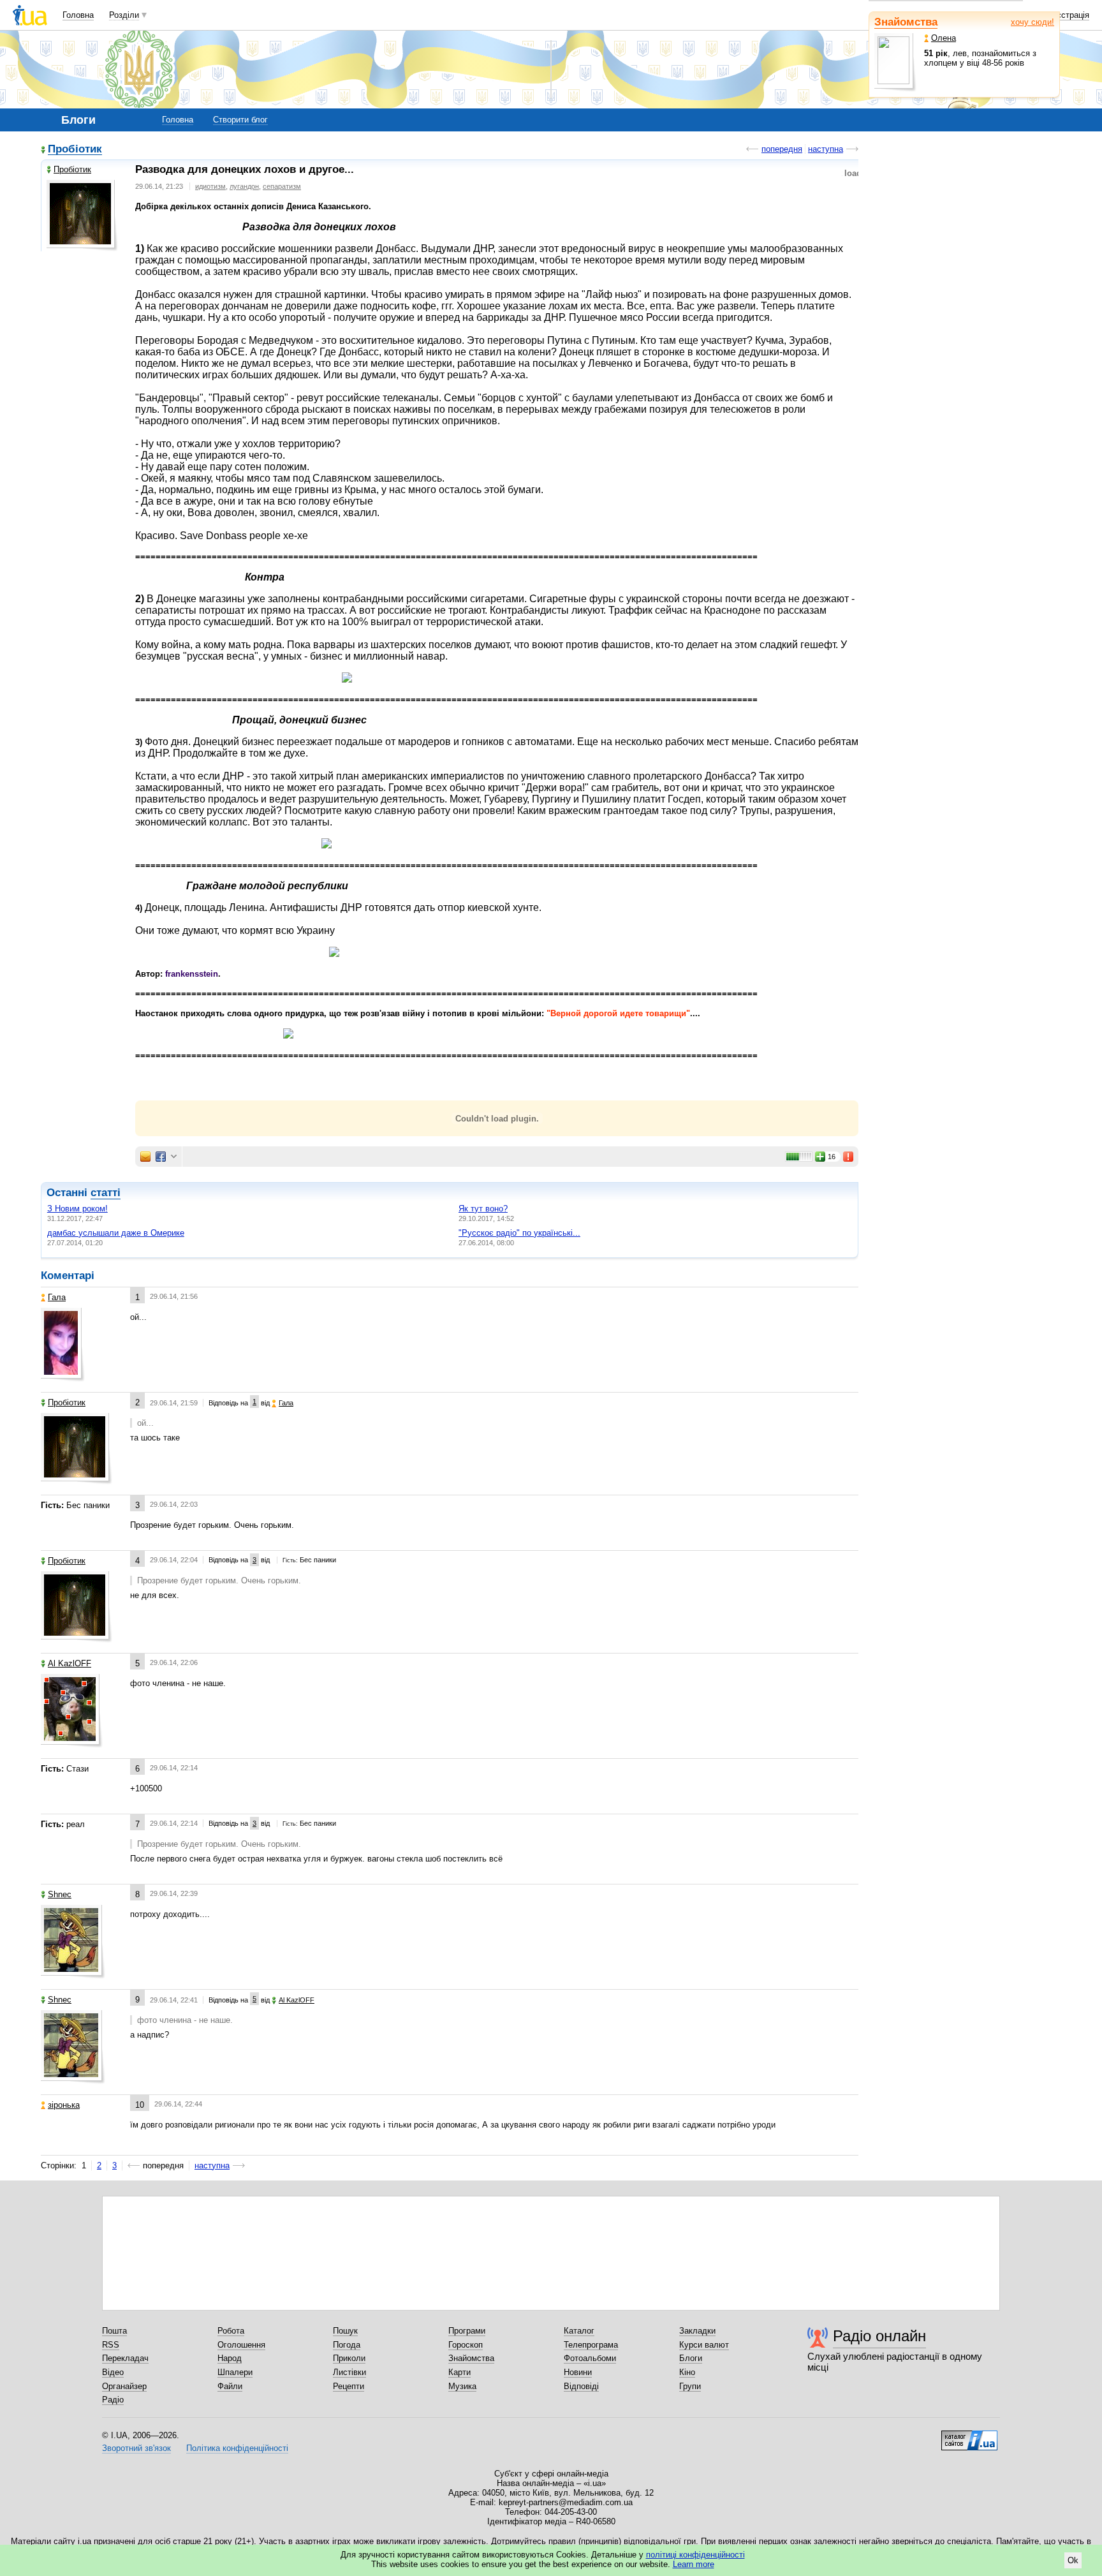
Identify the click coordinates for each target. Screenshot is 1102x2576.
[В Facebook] (161, 1157)
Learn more (694, 2564)
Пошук (345, 2331)
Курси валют (704, 2345)
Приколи (349, 2358)
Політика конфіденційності (237, 2448)
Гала (57, 1297)
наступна (826, 149)
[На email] (145, 1157)
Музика (462, 2386)
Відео (113, 2372)
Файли (230, 2386)
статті (106, 1193)
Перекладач (125, 2358)
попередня (782, 149)
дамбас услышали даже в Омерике (116, 1233)
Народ (230, 2358)
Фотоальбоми (590, 2358)
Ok (1073, 2560)
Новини (578, 2372)
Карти (459, 2372)
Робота (231, 2331)
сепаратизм (282, 186)
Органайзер (124, 2386)
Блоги (691, 2358)
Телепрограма (591, 2345)
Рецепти (349, 2386)
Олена (944, 38)
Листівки (349, 2372)
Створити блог (240, 120)
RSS (111, 2345)
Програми (467, 2331)
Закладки (697, 2331)
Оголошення (241, 2345)
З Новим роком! (77, 1209)
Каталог (579, 2331)
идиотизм (210, 186)
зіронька (64, 2105)
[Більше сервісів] (174, 1157)
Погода (347, 2345)
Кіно (687, 2372)
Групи (690, 2386)
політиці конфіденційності (695, 2555)
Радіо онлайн (879, 2336)
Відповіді (581, 2386)
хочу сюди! (1032, 22)
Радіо (113, 2400)
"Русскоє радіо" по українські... (519, 1233)
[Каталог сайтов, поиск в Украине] (969, 2436)
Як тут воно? (483, 1209)
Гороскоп (466, 2345)
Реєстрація (1068, 15)
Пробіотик (75, 150)
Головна (78, 15)
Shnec (60, 1894)
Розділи (124, 15)
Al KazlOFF (70, 1663)
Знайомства (906, 22)
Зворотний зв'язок (136, 2448)
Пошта (114, 2331)
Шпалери (235, 2372)
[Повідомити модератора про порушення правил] (849, 1157)
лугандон (244, 186)
